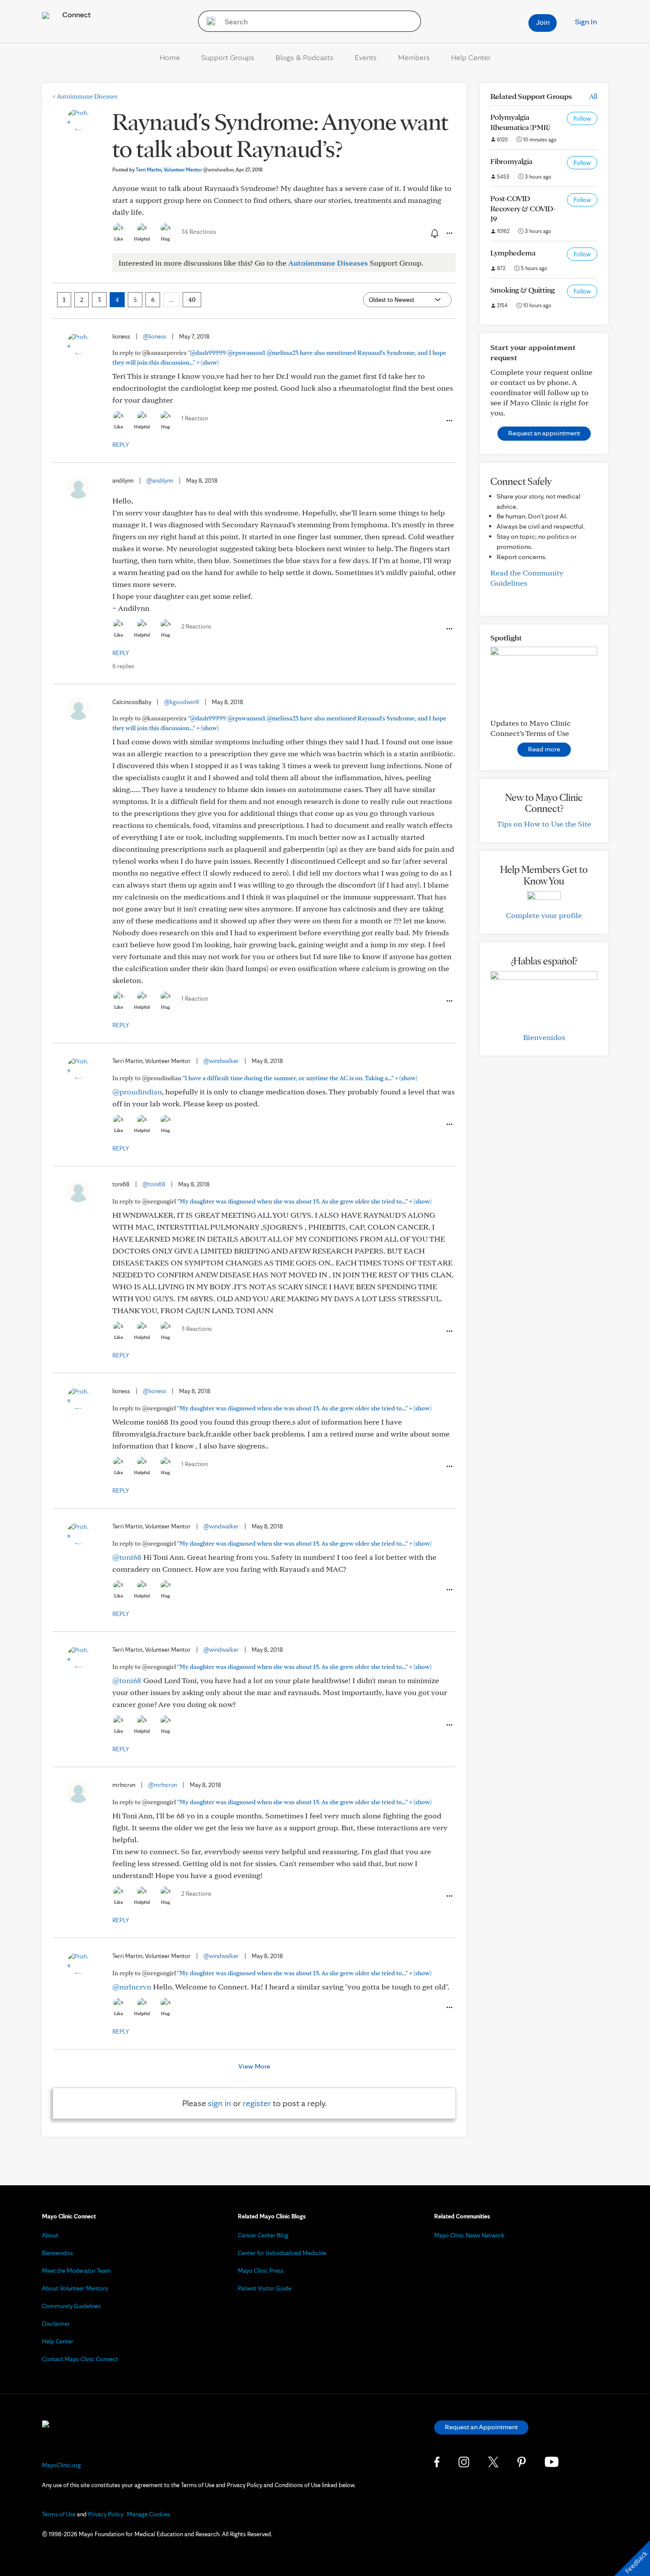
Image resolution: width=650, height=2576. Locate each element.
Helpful (142, 239)
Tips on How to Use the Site (544, 824)
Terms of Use (59, 2514)
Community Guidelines (71, 2306)
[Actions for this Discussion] (449, 233)
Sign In (586, 21)
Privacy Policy (106, 2514)
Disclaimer (56, 2324)
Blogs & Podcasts (304, 57)
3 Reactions (197, 1329)
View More (254, 2066)
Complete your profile (544, 915)
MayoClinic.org (61, 2465)
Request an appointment (544, 433)
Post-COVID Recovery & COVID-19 (523, 208)
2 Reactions (196, 626)
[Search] (208, 21)
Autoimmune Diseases (85, 96)
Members (414, 57)
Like (119, 239)
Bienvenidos (544, 1037)
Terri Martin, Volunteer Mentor (185, 170)
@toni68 (154, 1184)
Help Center (471, 57)
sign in (220, 2103)
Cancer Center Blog (263, 2235)
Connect (76, 14)
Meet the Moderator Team (76, 2271)
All (593, 96)
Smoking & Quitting (523, 290)
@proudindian (137, 1092)
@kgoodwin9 (182, 702)
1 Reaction (195, 418)
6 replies (123, 666)
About (50, 2235)
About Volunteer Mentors (75, 2288)
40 (192, 300)
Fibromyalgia (511, 161)
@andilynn (160, 480)
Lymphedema (513, 253)
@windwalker (221, 1061)
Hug (166, 239)
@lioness (155, 336)
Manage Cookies (149, 2514)
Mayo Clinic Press (261, 2271)
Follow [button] (582, 118)
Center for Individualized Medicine (282, 2253)
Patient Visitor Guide (265, 2288)
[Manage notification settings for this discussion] (434, 233)
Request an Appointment (481, 2427)
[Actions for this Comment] (449, 421)
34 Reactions (199, 232)
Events (366, 57)
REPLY (121, 445)
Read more (544, 749)
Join (543, 22)
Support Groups (228, 57)
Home (170, 57)
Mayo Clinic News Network (469, 2235)
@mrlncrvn (162, 1785)
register (257, 2103)
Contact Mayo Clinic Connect (80, 2359)
